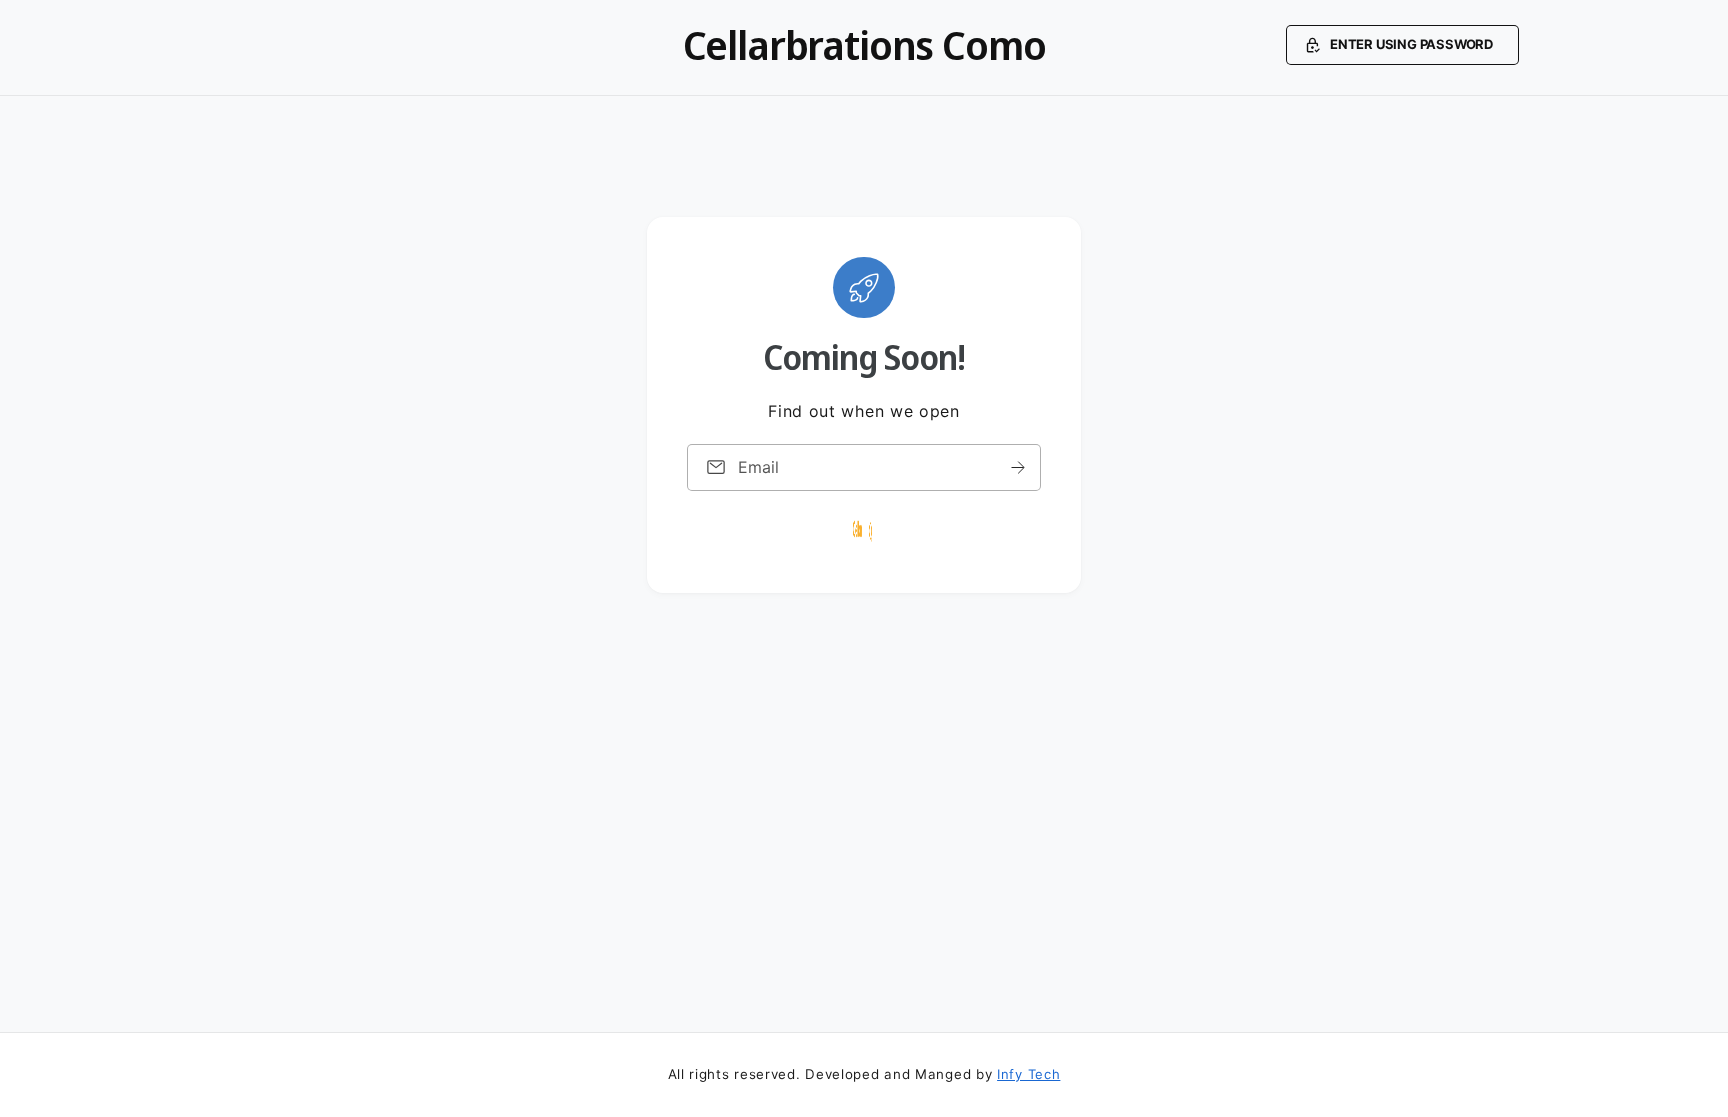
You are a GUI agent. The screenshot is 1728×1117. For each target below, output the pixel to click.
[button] (1402, 45)
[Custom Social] (864, 531)
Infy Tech (1028, 1074)
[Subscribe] (1018, 467)
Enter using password (1411, 44)
